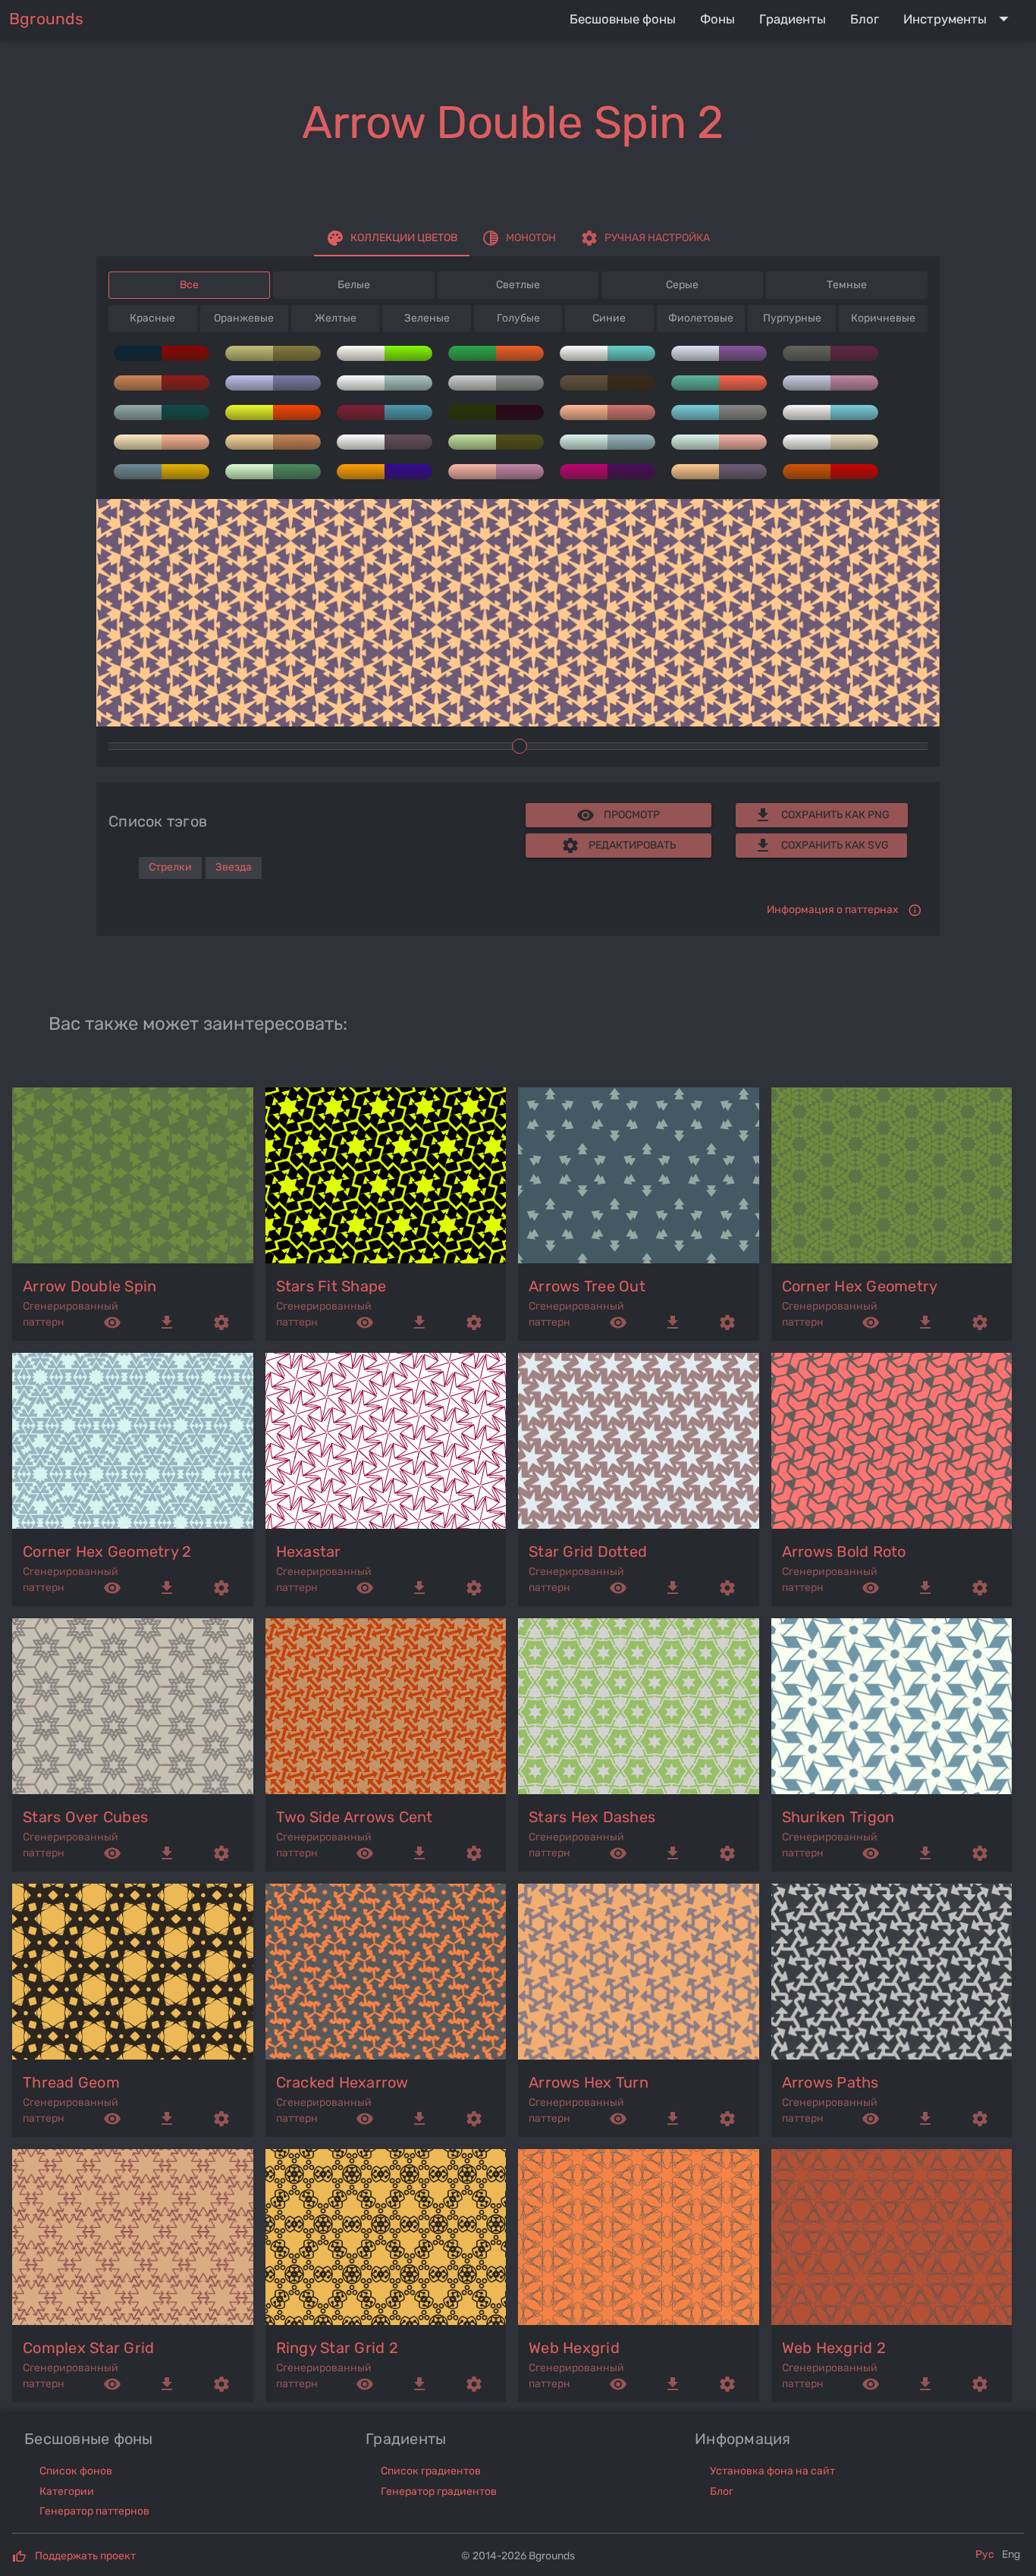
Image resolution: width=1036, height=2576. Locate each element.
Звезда (234, 867)
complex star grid (88, 2348)
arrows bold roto (844, 1552)
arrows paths (830, 2082)
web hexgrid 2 (834, 2348)
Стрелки (170, 867)
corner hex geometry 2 (107, 1552)
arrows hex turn (589, 2082)
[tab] (392, 238)
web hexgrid (574, 2348)
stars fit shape (331, 1286)
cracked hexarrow (342, 2082)
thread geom (71, 2082)
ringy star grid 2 (337, 2348)
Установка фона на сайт (772, 2471)
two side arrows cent (355, 1817)
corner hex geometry (860, 1286)
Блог (722, 2491)
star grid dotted (588, 1552)
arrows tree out (587, 1286)
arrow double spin (89, 1286)
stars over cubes (85, 1817)
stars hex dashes (592, 1817)
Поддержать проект (85, 2556)
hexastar (309, 1552)
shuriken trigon (838, 1817)
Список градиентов (431, 2471)
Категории (67, 2491)
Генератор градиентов (439, 2491)
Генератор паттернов (94, 2511)
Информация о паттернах (833, 910)
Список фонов (76, 2471)
